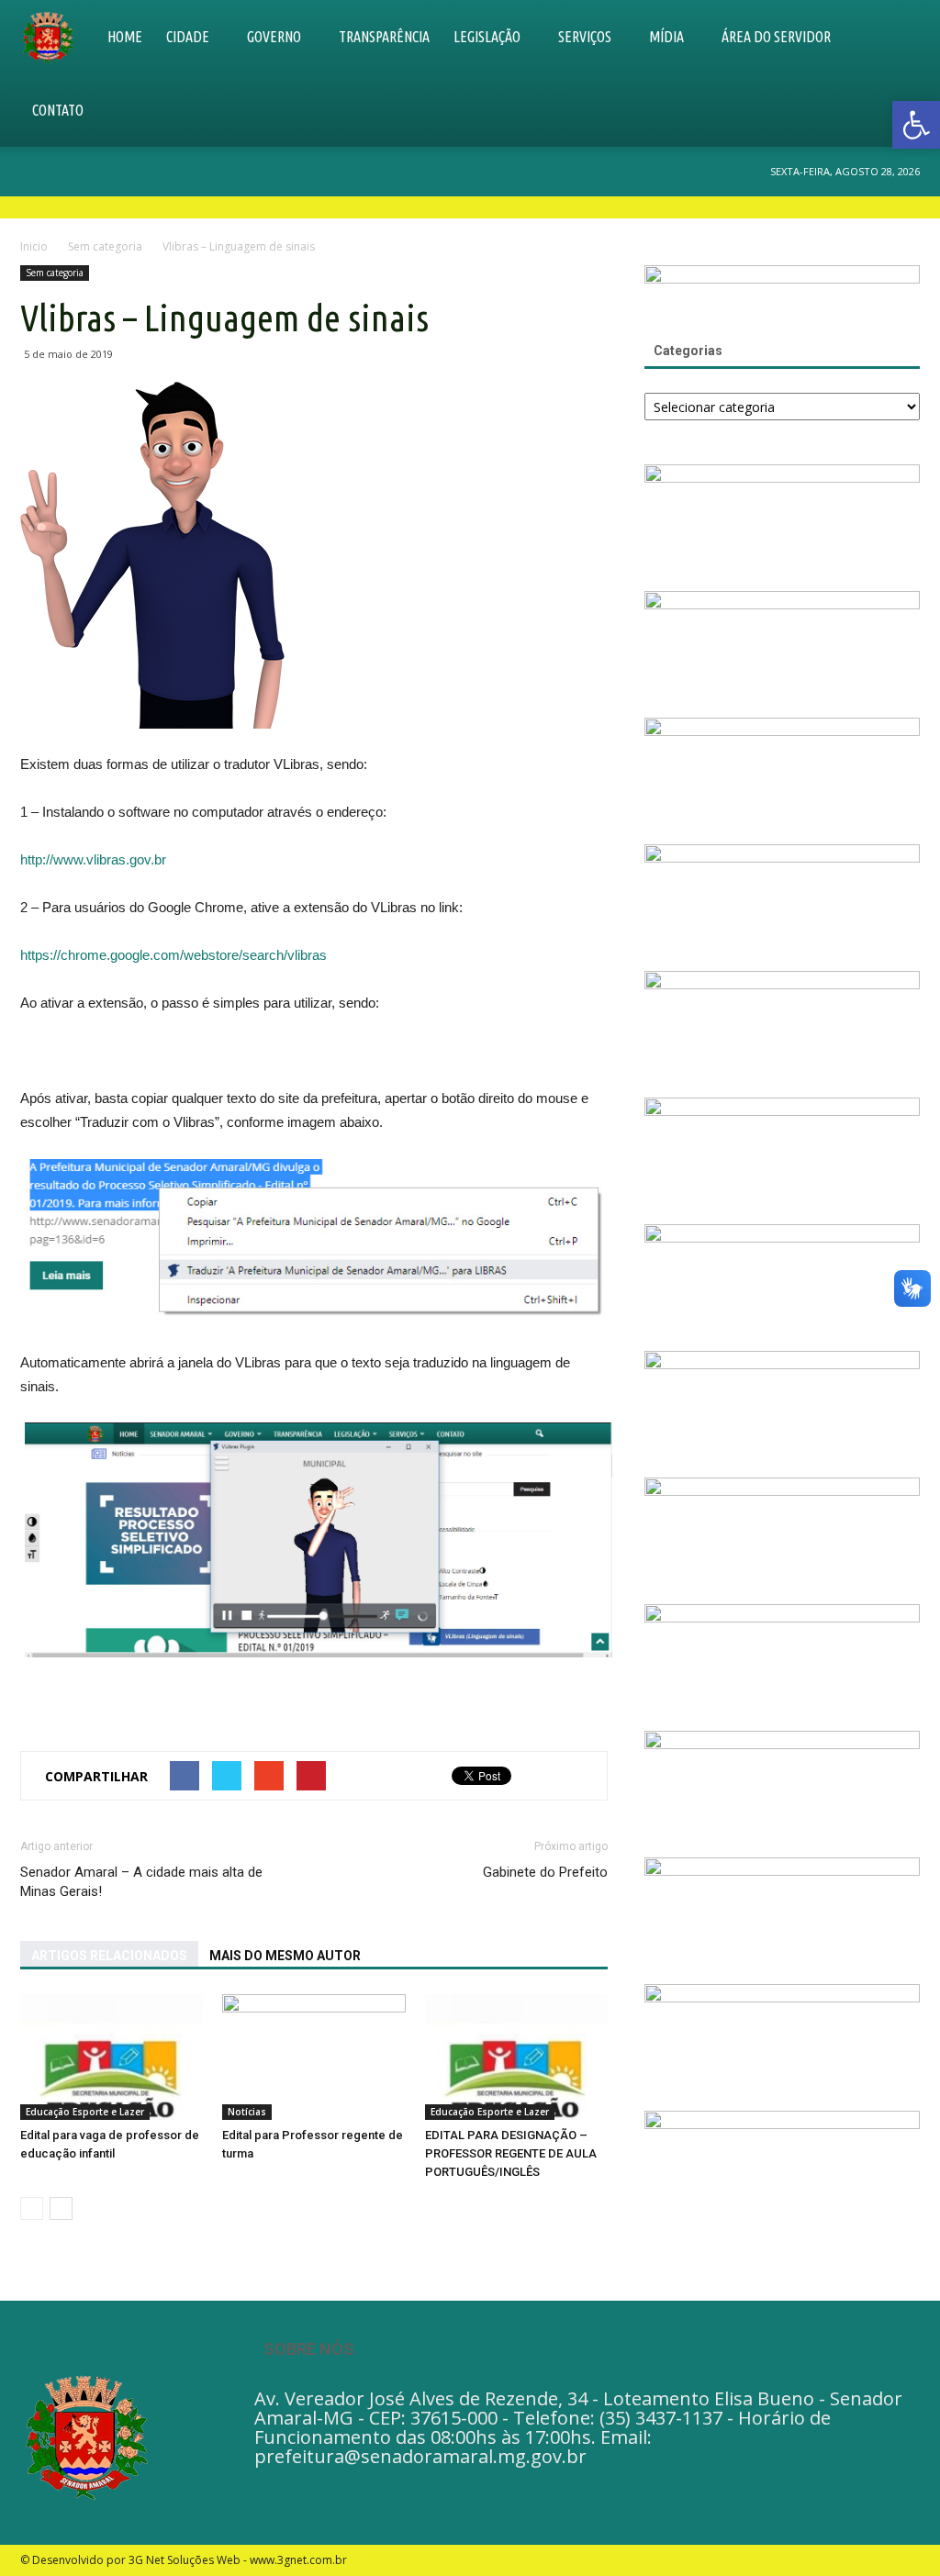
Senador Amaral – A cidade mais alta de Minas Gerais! (141, 1882)
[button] (898, 73)
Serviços (585, 37)
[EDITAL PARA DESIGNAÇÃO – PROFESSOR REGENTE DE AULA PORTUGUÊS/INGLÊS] (516, 2057)
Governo (274, 37)
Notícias (247, 2112)
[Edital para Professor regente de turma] (313, 2057)
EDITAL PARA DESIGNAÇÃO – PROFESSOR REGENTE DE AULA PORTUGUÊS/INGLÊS (511, 2153)
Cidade (188, 37)
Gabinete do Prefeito (545, 1872)
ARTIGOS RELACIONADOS (109, 1956)
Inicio (34, 246)
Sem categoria (55, 273)
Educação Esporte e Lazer (85, 2112)
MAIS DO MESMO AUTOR (285, 1956)
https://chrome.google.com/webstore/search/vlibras (173, 955)
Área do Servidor (776, 37)
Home (125, 37)
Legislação (487, 37)
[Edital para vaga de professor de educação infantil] (112, 2057)
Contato (58, 110)
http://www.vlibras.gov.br (93, 859)
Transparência (384, 37)
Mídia (666, 37)
